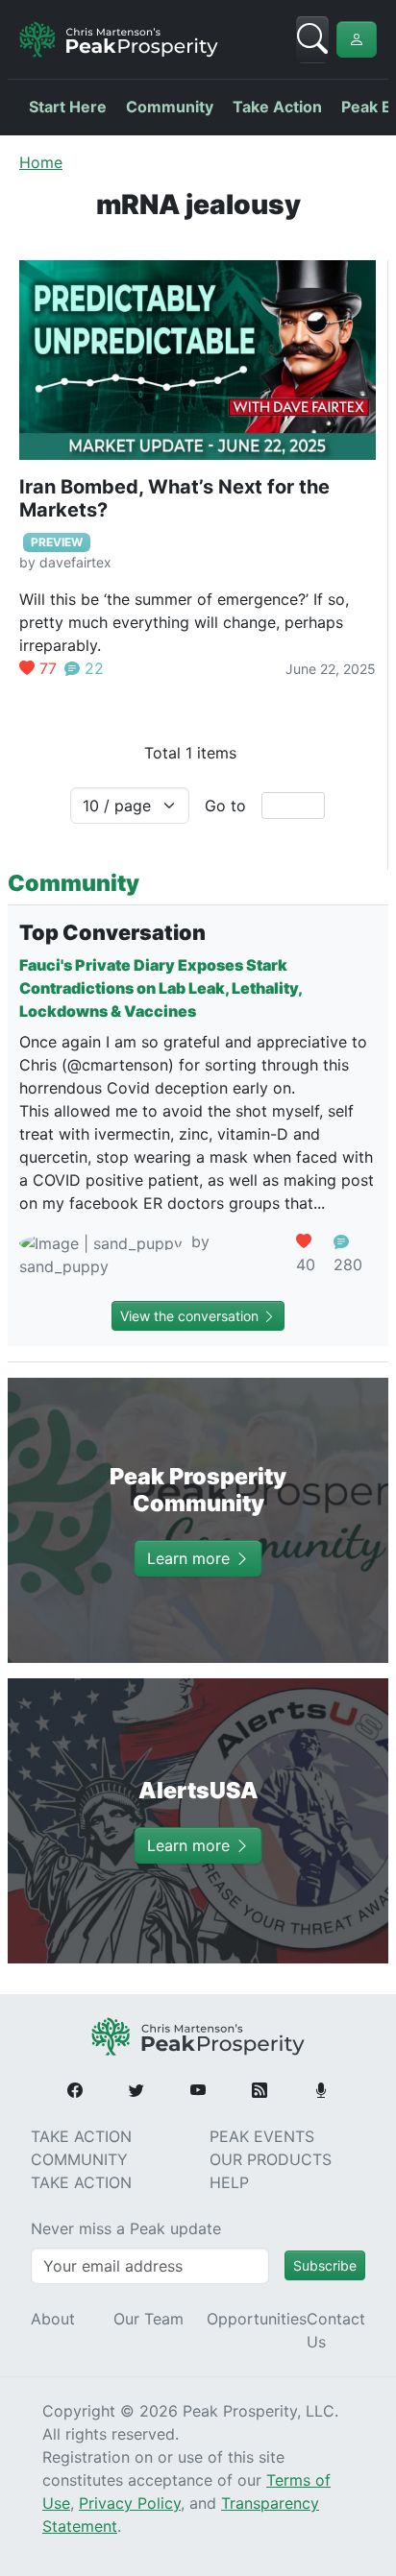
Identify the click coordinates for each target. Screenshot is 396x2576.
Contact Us (336, 2330)
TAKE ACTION (81, 2136)
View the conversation (191, 1316)
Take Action (277, 107)
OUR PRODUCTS (271, 2159)
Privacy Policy (130, 2503)
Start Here (68, 107)
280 (348, 1264)
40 (306, 1264)
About (53, 2319)
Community (170, 107)
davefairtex (75, 562)
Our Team (148, 2319)
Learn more (191, 1558)
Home (41, 162)
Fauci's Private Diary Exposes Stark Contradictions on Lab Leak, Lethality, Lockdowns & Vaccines (161, 988)
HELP (229, 2182)
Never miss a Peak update (126, 2228)
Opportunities (257, 2319)
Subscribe (325, 2265)
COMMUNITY (79, 2159)
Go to (225, 806)
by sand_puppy (114, 1254)
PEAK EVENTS (262, 2136)
